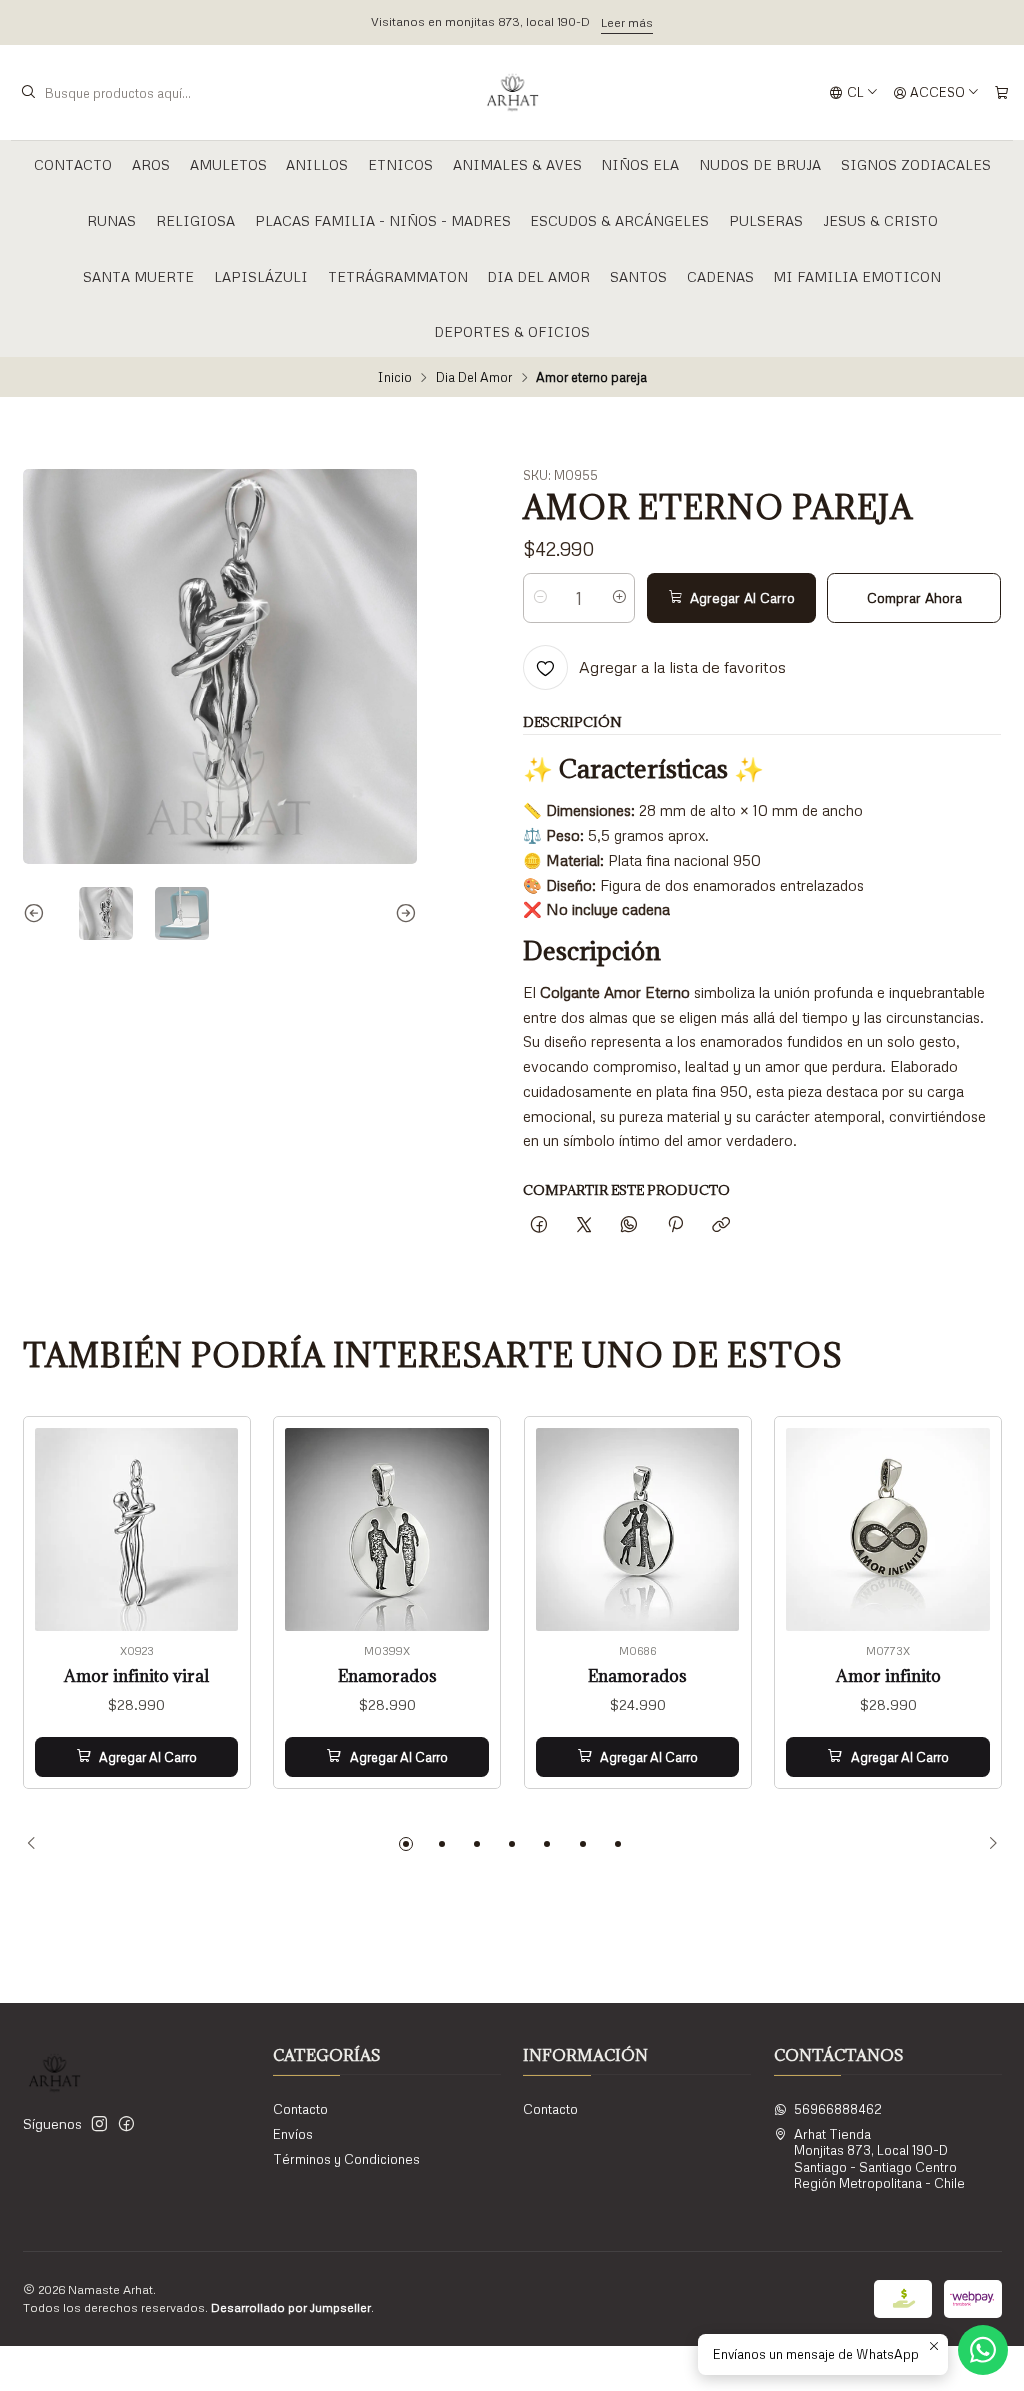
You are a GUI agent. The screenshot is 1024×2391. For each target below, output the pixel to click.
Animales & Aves (517, 164)
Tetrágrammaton (398, 276)
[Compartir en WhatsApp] (629, 1225)
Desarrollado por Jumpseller (291, 2307)
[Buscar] (28, 93)
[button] (406, 1844)
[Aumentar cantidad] (618, 598)
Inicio (394, 377)
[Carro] (1001, 92)
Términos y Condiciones (346, 2159)
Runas (111, 220)
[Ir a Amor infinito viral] (137, 1530)
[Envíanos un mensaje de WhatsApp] (983, 2350)
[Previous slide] (38, 914)
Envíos (293, 2134)
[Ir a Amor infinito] (888, 1530)
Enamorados (387, 1676)
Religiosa (195, 220)
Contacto (73, 164)
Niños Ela (640, 164)
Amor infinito (888, 1676)
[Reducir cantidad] (539, 598)
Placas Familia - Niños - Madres (383, 220)
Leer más (627, 22)
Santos (638, 276)
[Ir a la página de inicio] (512, 93)
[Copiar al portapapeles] (720, 1225)
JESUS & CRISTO (880, 220)
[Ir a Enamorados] (387, 1530)
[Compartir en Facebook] (538, 1225)
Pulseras (766, 220)
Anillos (317, 164)
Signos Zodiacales (916, 164)
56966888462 (838, 2109)
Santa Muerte (138, 276)
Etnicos (400, 164)
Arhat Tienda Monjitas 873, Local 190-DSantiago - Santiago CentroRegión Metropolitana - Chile (879, 2158)
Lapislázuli (261, 276)
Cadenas (720, 276)
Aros (151, 164)
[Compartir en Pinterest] (675, 1225)
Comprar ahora (914, 597)
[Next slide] (402, 914)
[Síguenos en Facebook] (126, 2124)
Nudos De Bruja (760, 164)
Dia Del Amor (538, 276)
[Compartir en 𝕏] (584, 1225)
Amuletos (228, 164)
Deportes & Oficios (512, 331)
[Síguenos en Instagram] (99, 2124)
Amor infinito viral (136, 1676)
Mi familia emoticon (857, 276)
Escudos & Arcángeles (619, 220)
